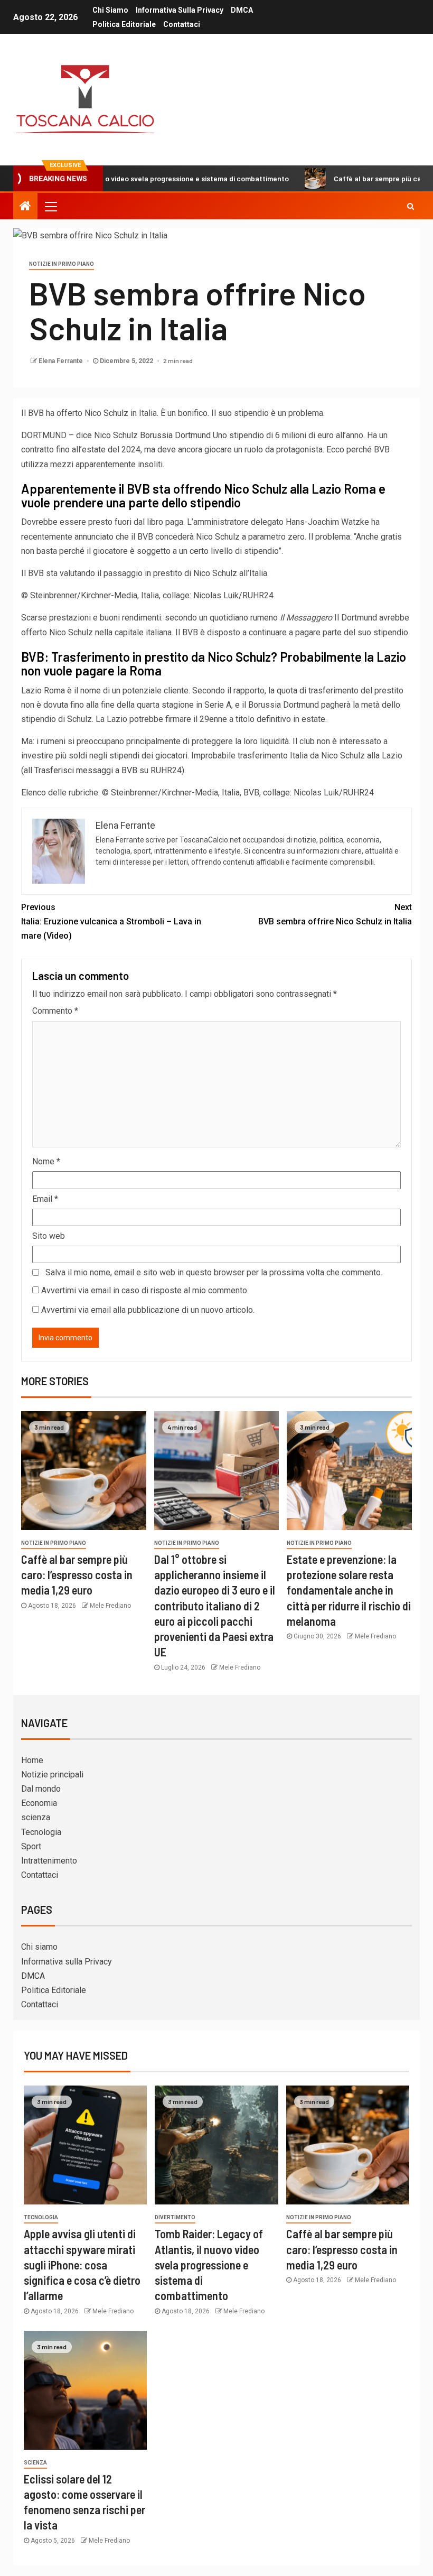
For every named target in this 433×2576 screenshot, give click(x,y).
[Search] (411, 206)
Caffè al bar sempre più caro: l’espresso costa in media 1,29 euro (77, 1575)
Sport (31, 1846)
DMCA (242, 10)
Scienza (35, 2463)
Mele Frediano (110, 1606)
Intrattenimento (49, 1861)
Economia (39, 1803)
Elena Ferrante (62, 361)
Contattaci (182, 24)
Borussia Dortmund (175, 435)
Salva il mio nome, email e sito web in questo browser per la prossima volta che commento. (214, 1272)
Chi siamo (110, 10)
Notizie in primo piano (62, 264)
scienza (36, 1817)
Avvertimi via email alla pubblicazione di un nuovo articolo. (148, 1310)
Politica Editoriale (124, 24)
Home (32, 1760)
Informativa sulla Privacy (180, 10)
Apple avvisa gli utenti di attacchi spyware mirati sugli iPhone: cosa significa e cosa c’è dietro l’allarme (82, 2264)
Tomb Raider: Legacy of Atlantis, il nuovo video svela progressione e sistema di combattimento (209, 2264)
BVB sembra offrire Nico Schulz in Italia (335, 914)
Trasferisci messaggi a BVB (86, 770)
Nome (46, 1161)
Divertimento (175, 2217)
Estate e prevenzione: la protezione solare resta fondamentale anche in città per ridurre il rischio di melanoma (349, 1590)
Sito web (49, 1236)
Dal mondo (41, 1789)
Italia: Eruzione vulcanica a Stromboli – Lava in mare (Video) (111, 921)
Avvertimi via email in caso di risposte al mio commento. (145, 1290)
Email (45, 1199)
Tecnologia (41, 1832)
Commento (55, 1011)
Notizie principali (52, 1775)
